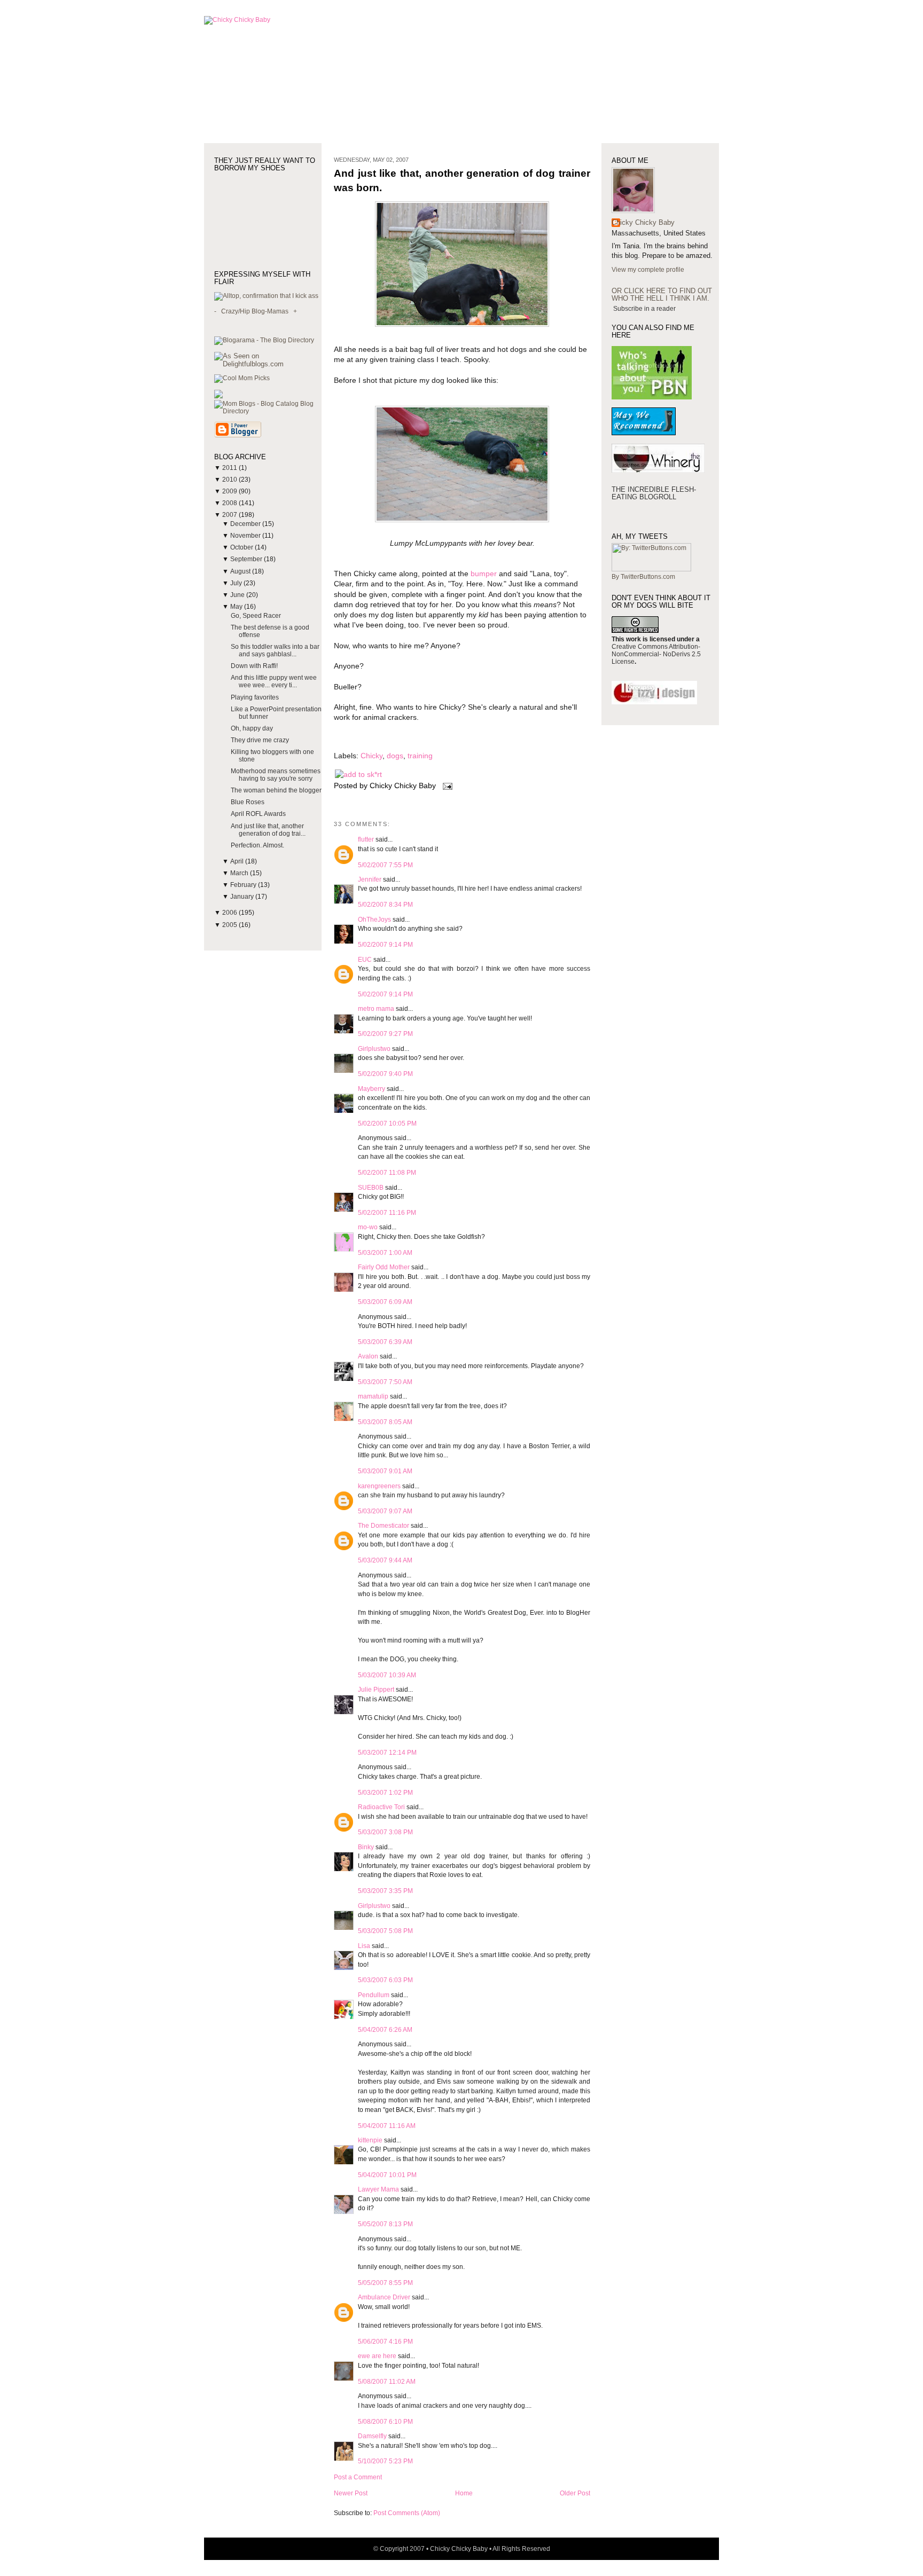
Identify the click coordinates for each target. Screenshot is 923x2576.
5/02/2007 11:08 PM (387, 1173)
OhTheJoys (374, 920)
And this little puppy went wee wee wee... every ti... (274, 681)
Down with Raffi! (254, 666)
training (420, 756)
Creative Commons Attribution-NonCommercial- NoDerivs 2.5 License (656, 654)
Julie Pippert (376, 1690)
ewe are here (377, 2356)
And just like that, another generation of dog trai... (268, 830)
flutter (366, 839)
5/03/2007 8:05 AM (385, 1422)
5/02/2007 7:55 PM (385, 865)
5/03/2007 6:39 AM (385, 1342)
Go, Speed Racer (256, 616)
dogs (395, 756)
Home (464, 2493)
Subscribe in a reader (644, 309)
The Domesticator (384, 1526)
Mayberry (371, 1089)
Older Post (575, 2493)
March (240, 873)
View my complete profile (648, 270)
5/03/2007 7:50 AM (385, 1382)
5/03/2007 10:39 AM (387, 1675)
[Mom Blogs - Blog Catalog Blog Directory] (268, 411)
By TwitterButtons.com (643, 577)
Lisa (364, 1946)
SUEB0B (371, 1188)
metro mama (376, 1009)
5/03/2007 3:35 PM (385, 1891)
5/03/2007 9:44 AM (385, 1560)
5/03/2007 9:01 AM (385, 1471)
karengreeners (379, 1486)
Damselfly (372, 2436)
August (241, 571)
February (244, 885)
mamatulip (373, 1396)
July (237, 583)
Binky (366, 1847)
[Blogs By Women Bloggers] (218, 396)
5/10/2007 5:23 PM (385, 2461)
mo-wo (368, 1227)
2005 (230, 925)
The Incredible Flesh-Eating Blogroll (654, 493)
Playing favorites (255, 697)
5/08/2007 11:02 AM (387, 2382)
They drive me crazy (260, 740)
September (247, 559)
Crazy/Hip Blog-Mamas (255, 311)
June (238, 595)
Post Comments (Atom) (407, 2513)
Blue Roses (248, 802)
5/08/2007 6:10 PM (385, 2422)
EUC (365, 960)
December (246, 524)
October (243, 547)
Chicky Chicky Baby (643, 222)
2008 (230, 503)
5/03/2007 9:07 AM (385, 1511)
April (238, 861)
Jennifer (370, 879)
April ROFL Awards (258, 814)
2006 (230, 913)
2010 (230, 480)
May (237, 607)
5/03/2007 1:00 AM (385, 1253)
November (246, 536)
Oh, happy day (252, 728)
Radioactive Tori (381, 1807)
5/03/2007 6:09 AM (385, 1302)
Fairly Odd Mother (384, 1267)
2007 (230, 515)
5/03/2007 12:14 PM (387, 1753)
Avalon (368, 1356)
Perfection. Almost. (257, 845)
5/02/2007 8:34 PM (385, 905)
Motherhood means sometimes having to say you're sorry (276, 775)
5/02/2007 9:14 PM (385, 945)
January (243, 897)
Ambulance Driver (384, 2297)
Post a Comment (358, 2477)
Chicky (371, 756)
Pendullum (374, 1995)
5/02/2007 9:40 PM (385, 1074)
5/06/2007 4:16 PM (385, 2342)
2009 (230, 491)
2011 (230, 468)
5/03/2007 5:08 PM (385, 1931)
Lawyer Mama (378, 2189)
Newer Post (351, 2493)
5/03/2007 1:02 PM (385, 1793)
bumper (484, 574)
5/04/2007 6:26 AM (385, 2030)
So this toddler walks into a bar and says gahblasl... (275, 650)
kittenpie (370, 2140)
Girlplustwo (374, 1049)
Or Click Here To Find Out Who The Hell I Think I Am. (662, 294)
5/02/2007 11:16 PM (387, 1213)
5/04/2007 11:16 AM (387, 2126)
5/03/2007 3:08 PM (385, 1832)
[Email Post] (446, 786)
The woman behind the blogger (276, 790)
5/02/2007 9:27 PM (385, 1034)
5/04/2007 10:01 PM (387, 2175)
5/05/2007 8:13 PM (385, 2224)
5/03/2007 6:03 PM (385, 1980)
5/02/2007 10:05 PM (387, 1124)
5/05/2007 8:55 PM (385, 2283)
